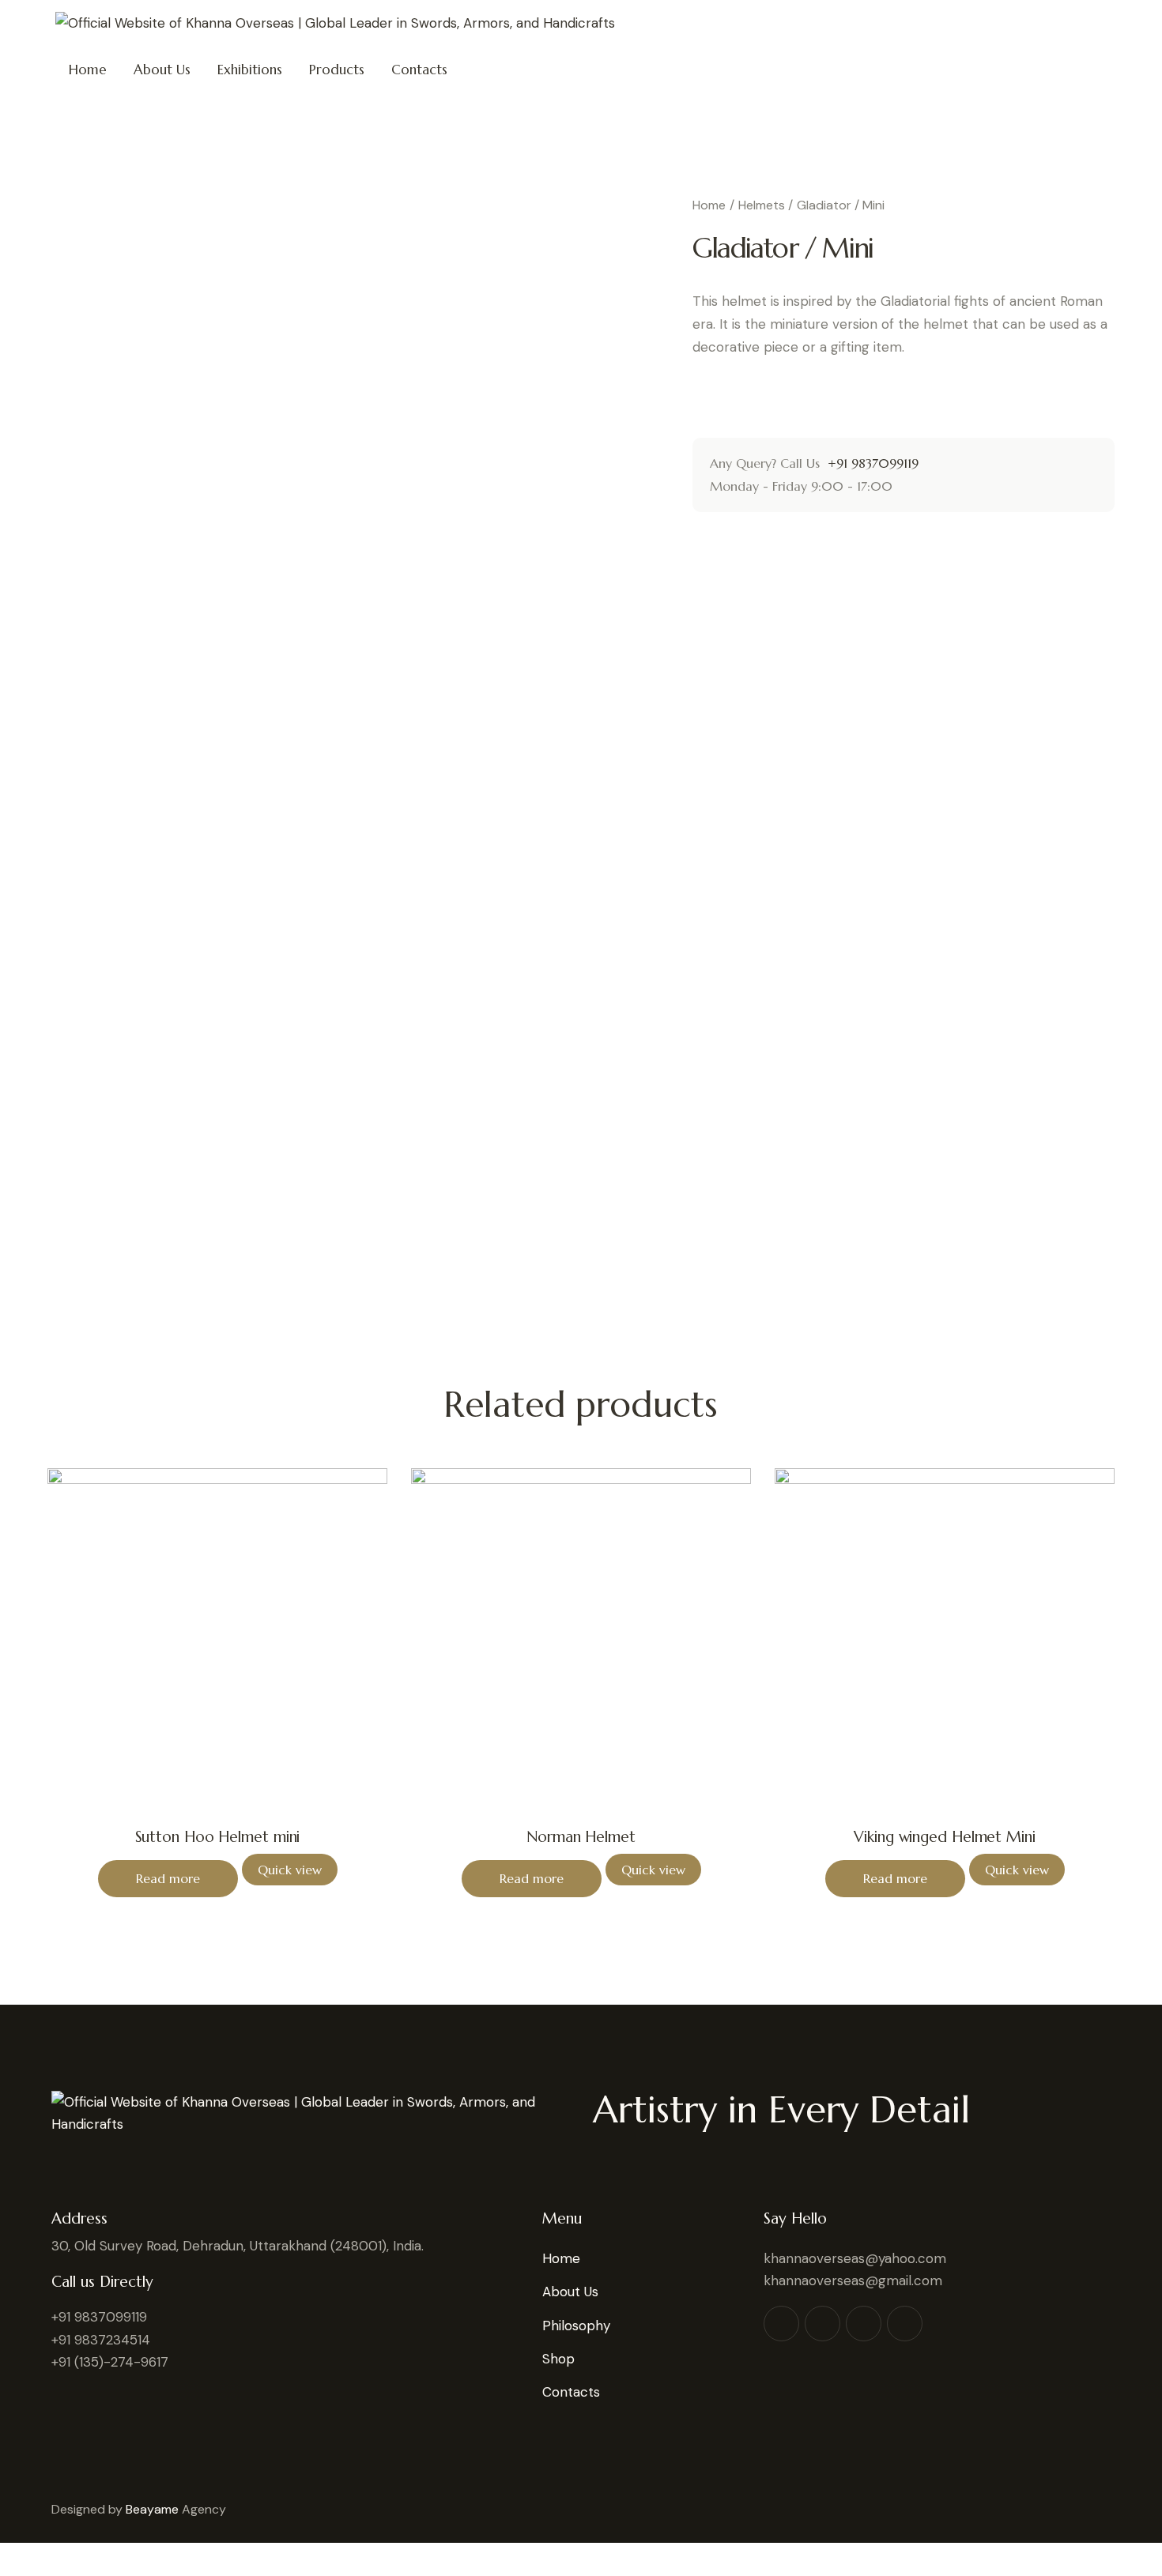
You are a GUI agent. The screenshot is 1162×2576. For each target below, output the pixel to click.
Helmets (762, 205)
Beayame (152, 2509)
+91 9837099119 (871, 463)
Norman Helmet (581, 1836)
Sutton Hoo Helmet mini (218, 1836)
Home (709, 205)
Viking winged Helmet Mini (945, 1836)
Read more (168, 1878)
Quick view (290, 1870)
